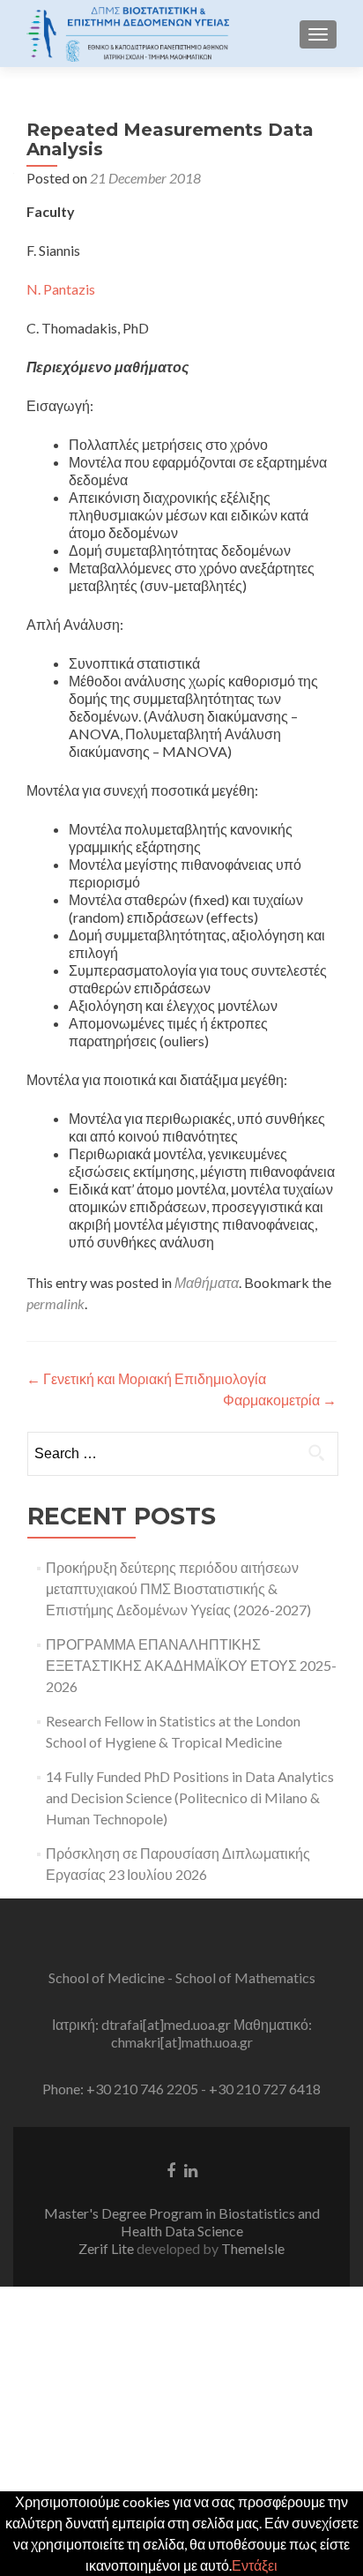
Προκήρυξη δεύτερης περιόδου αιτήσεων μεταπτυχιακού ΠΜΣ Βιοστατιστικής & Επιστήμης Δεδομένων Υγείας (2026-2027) (178, 1588)
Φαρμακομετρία (280, 1400)
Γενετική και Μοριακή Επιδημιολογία (146, 1378)
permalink (56, 1303)
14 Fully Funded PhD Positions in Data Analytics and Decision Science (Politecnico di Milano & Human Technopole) (190, 1797)
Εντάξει (255, 2565)
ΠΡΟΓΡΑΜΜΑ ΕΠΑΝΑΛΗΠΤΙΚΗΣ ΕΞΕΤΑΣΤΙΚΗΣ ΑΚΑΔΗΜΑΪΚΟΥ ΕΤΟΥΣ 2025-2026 (191, 1665)
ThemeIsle (253, 2248)
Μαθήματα (207, 1282)
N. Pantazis (61, 289)
